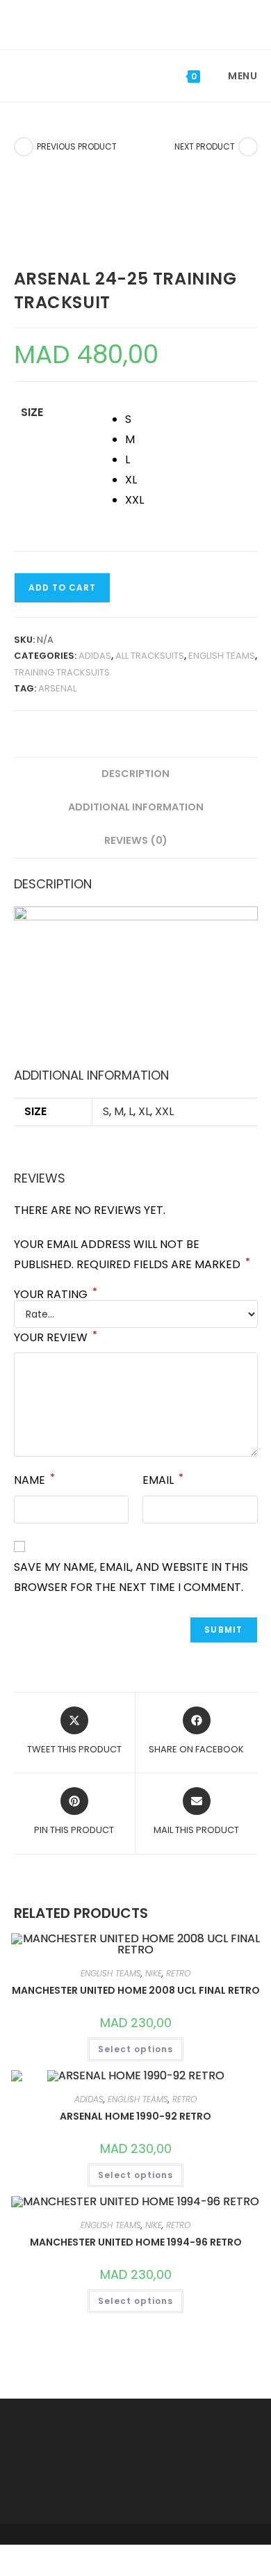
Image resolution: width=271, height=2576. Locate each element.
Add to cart (62, 587)
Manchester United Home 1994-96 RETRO (136, 2242)
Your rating (56, 1295)
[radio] (191, 420)
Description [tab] (135, 774)
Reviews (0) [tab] (136, 840)
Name (34, 1479)
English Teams (222, 656)
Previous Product (77, 146)
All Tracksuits (150, 656)
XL (144, 1111)
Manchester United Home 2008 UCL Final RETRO (136, 1990)
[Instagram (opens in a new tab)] (147, 23)
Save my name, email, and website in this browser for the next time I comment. (131, 1577)
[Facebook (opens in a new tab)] (126, 23)
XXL (164, 1111)
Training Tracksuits (62, 672)
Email (163, 1479)
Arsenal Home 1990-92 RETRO (135, 2116)
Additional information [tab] (136, 807)
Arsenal (57, 688)
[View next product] (248, 147)
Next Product (205, 146)
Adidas (95, 656)
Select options (135, 2049)
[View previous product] (24, 147)
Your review (56, 1337)
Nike (154, 1973)
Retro (178, 1973)
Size (32, 412)
